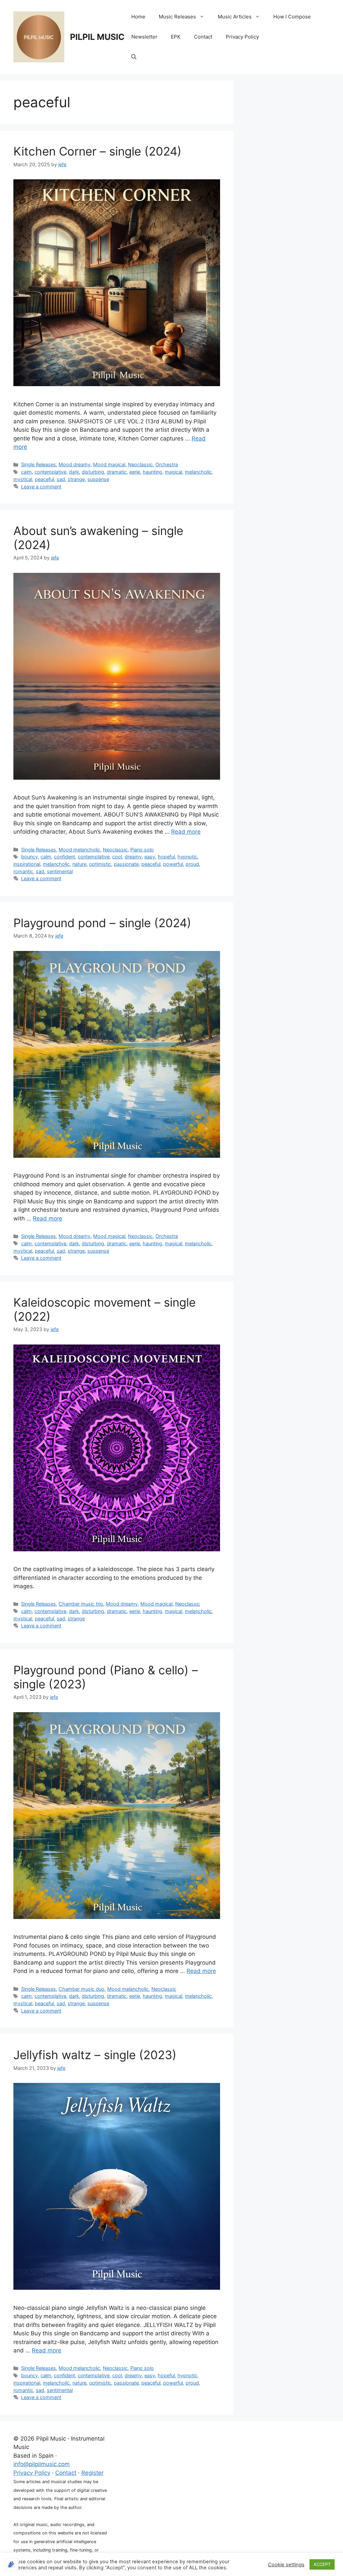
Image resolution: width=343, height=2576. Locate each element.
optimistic (100, 864)
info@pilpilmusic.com (42, 2464)
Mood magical (109, 464)
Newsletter (144, 37)
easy (150, 857)
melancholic (198, 472)
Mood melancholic (79, 850)
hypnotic (187, 857)
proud (192, 864)
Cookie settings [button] (286, 2565)
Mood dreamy (75, 464)
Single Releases (39, 464)
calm (26, 472)
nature (79, 864)
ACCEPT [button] (322, 2564)
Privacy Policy (242, 37)
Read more (186, 832)
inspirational (27, 864)
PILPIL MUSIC (97, 37)
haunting (152, 472)
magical (174, 472)
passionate (126, 864)
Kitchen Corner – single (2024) (97, 151)
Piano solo (142, 850)
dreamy (133, 857)
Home (138, 17)
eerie (135, 472)
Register (92, 2473)
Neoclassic (140, 464)
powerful (173, 864)
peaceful (44, 479)
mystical (23, 479)
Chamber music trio (81, 1604)
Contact (203, 37)
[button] (134, 57)
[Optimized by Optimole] (12, 2565)
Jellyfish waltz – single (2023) (95, 2055)
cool (117, 857)
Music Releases (177, 17)
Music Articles (235, 17)
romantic (23, 871)
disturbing (93, 472)
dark (74, 472)
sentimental (60, 871)
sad (61, 479)
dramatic (117, 472)
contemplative (50, 472)
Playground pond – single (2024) (102, 923)
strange (76, 479)
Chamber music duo (82, 1989)
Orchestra (167, 464)
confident (64, 857)
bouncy (29, 857)
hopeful (166, 857)
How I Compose (292, 17)
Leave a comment (41, 487)
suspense (98, 479)
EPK (176, 37)
